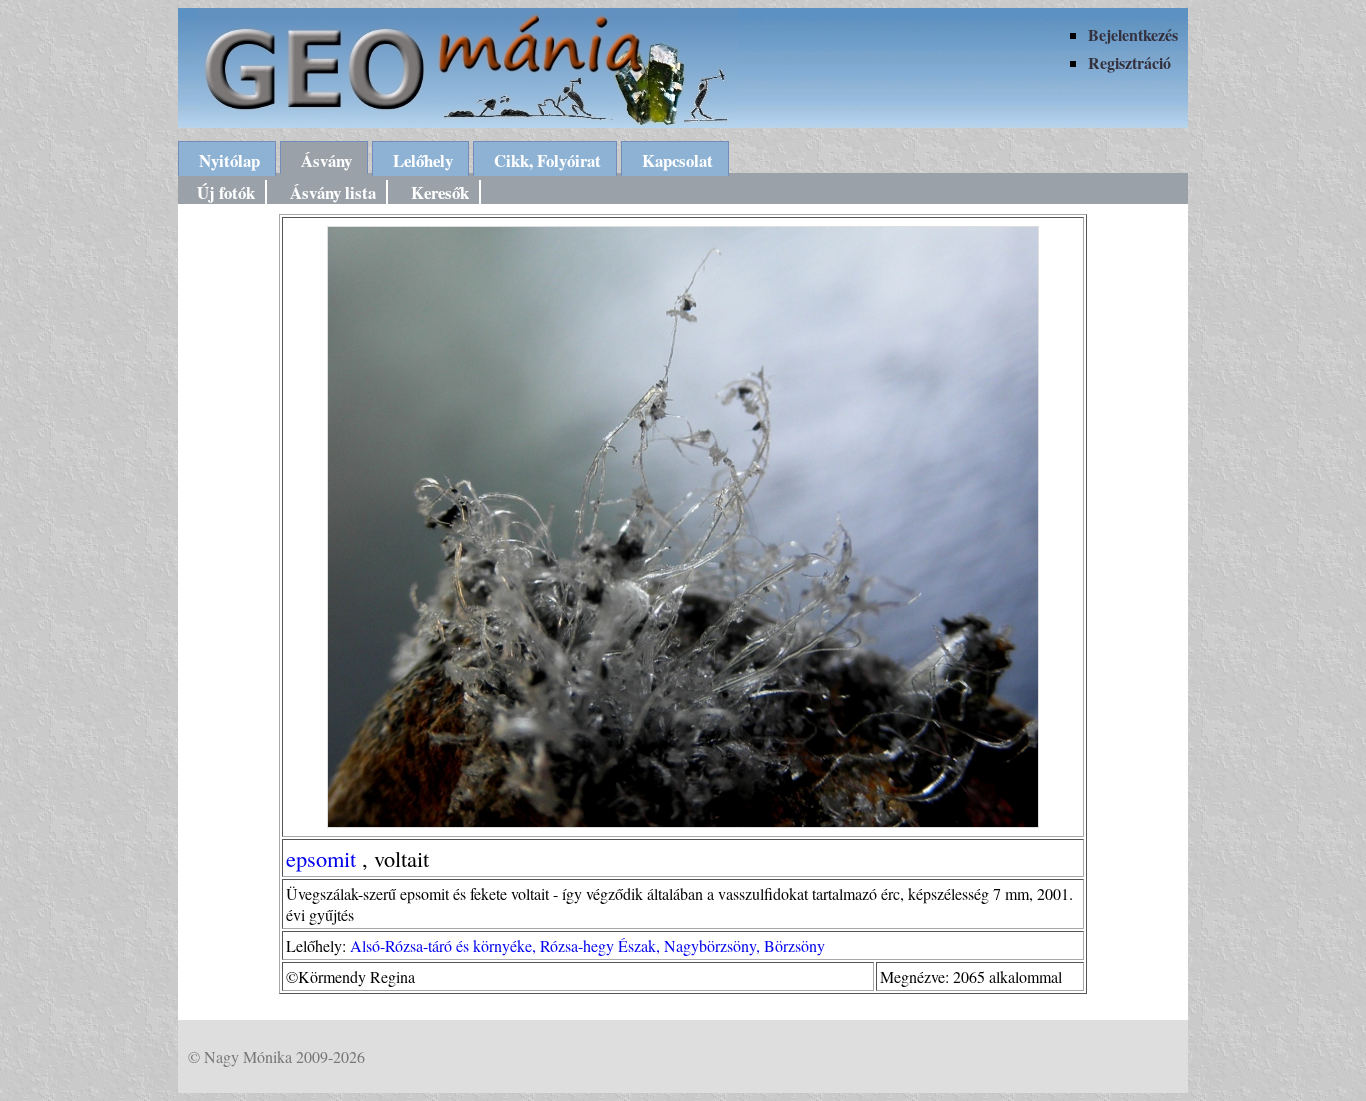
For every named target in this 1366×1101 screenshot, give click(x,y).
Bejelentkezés (1133, 34)
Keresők (440, 192)
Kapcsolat (677, 160)
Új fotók (226, 192)
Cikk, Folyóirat (547, 160)
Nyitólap (229, 160)
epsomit (321, 858)
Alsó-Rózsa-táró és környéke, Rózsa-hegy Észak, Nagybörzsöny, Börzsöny (587, 945)
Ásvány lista (333, 192)
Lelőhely (423, 160)
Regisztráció (1129, 62)
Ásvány (326, 160)
